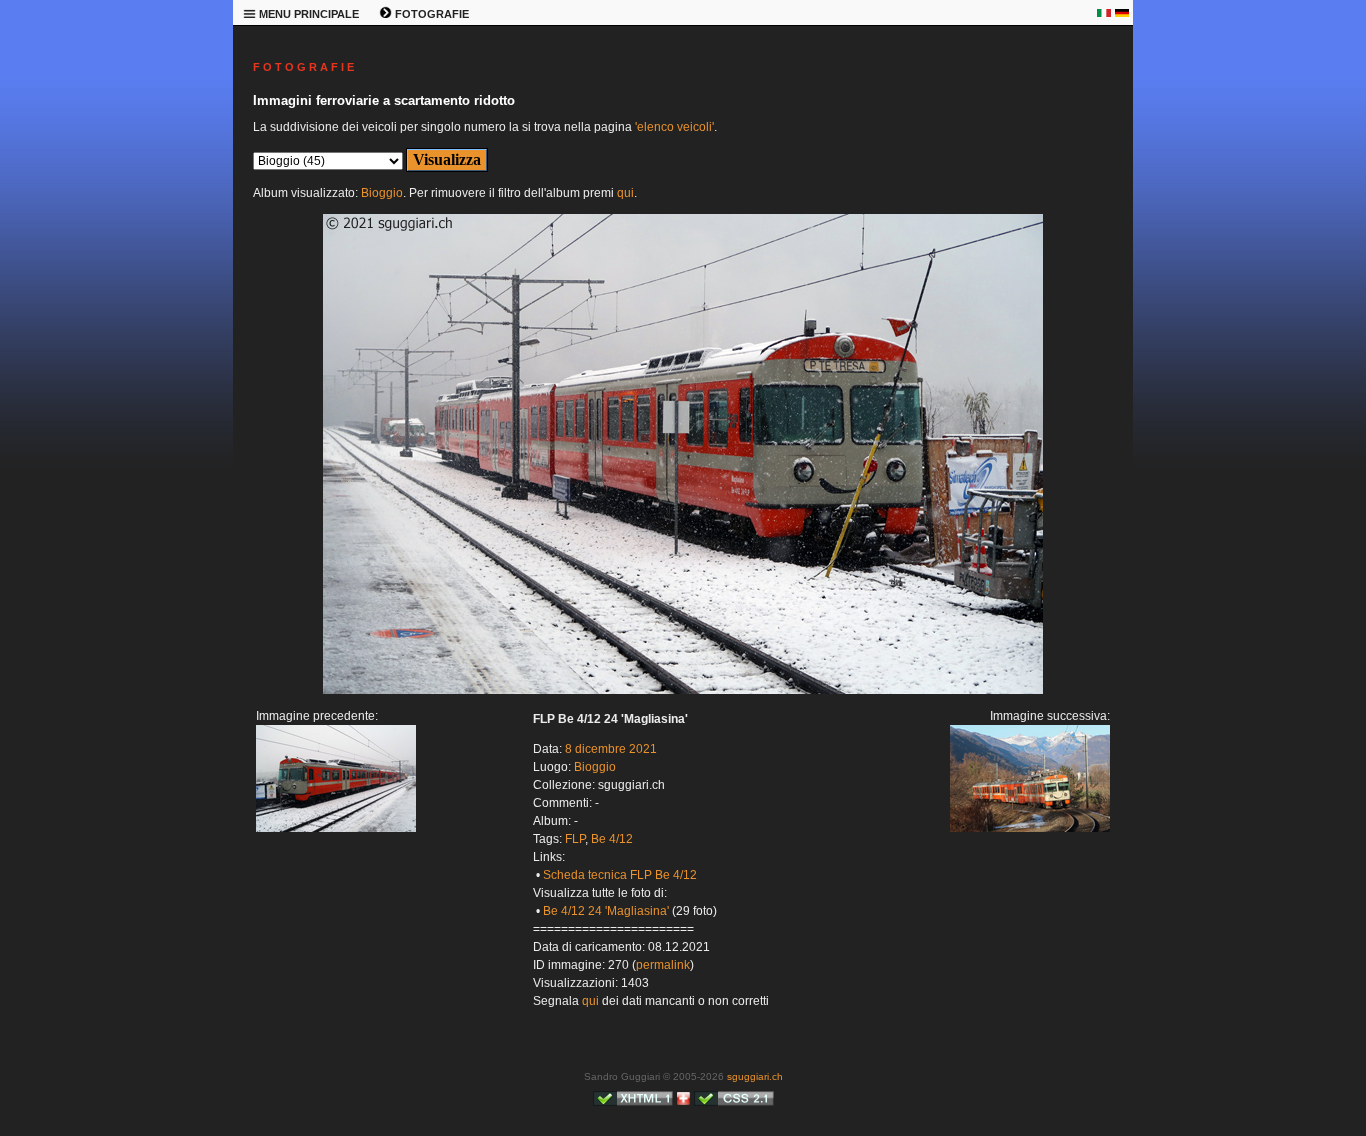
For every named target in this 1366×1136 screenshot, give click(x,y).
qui (625, 193)
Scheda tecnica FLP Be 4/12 (620, 875)
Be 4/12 (612, 839)
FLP (575, 839)
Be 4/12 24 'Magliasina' (606, 911)
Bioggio (382, 193)
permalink (663, 965)
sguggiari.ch (755, 1076)
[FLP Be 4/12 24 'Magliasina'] (336, 828)
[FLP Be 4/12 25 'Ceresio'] (683, 690)
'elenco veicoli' (674, 127)
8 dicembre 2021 (611, 749)
